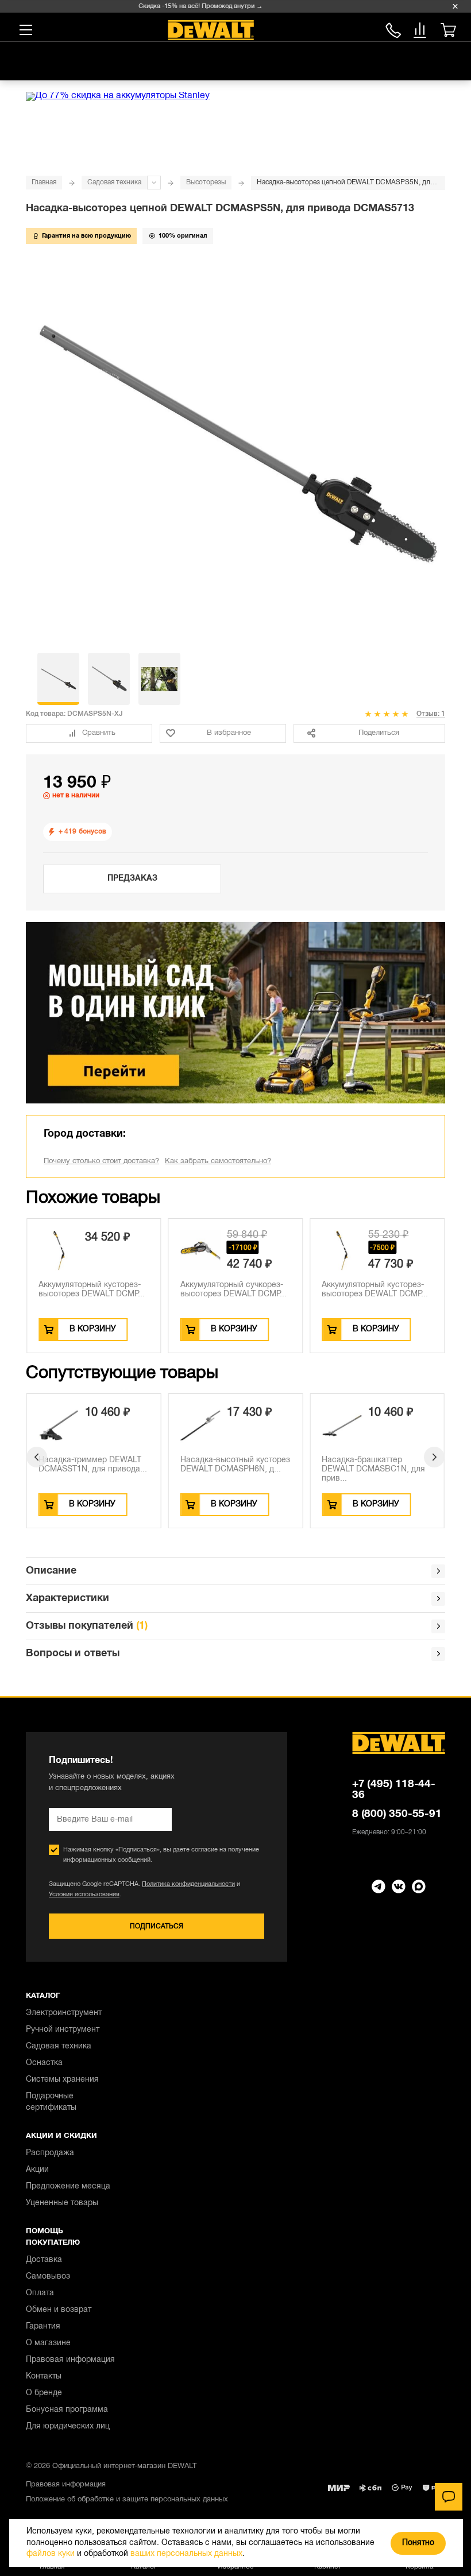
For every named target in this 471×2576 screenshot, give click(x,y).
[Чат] (449, 2497)
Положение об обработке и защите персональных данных (127, 2500)
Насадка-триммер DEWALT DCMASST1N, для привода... (93, 1465)
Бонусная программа (67, 2410)
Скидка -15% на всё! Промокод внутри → (190, 6)
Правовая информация (70, 2360)
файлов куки (51, 2554)
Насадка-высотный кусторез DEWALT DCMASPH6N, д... (235, 1465)
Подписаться (157, 1926)
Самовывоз (48, 2277)
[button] (37, 1457)
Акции (37, 2170)
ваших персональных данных (186, 2554)
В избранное (229, 733)
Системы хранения (62, 2080)
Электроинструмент (64, 2013)
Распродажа (50, 2153)
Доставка (44, 2260)
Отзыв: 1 (431, 714)
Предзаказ (132, 879)
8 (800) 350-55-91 (393, 28)
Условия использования (84, 1895)
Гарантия (43, 2327)
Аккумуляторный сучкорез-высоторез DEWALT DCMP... (233, 1290)
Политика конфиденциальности (188, 1884)
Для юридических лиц (68, 2426)
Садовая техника (114, 182)
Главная (44, 182)
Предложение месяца (68, 2186)
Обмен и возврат (59, 2310)
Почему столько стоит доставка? (101, 1161)
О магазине (48, 2343)
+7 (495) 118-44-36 (394, 1790)
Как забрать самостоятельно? (218, 1161)
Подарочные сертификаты (51, 2102)
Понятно (418, 2543)
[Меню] (26, 30)
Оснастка (44, 2063)
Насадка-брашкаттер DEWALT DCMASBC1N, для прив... (373, 1469)
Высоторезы (206, 182)
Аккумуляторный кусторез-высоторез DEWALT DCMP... (92, 1290)
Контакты (44, 2376)
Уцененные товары (62, 2203)
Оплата (40, 2293)
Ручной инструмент (63, 2030)
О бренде (44, 2393)
